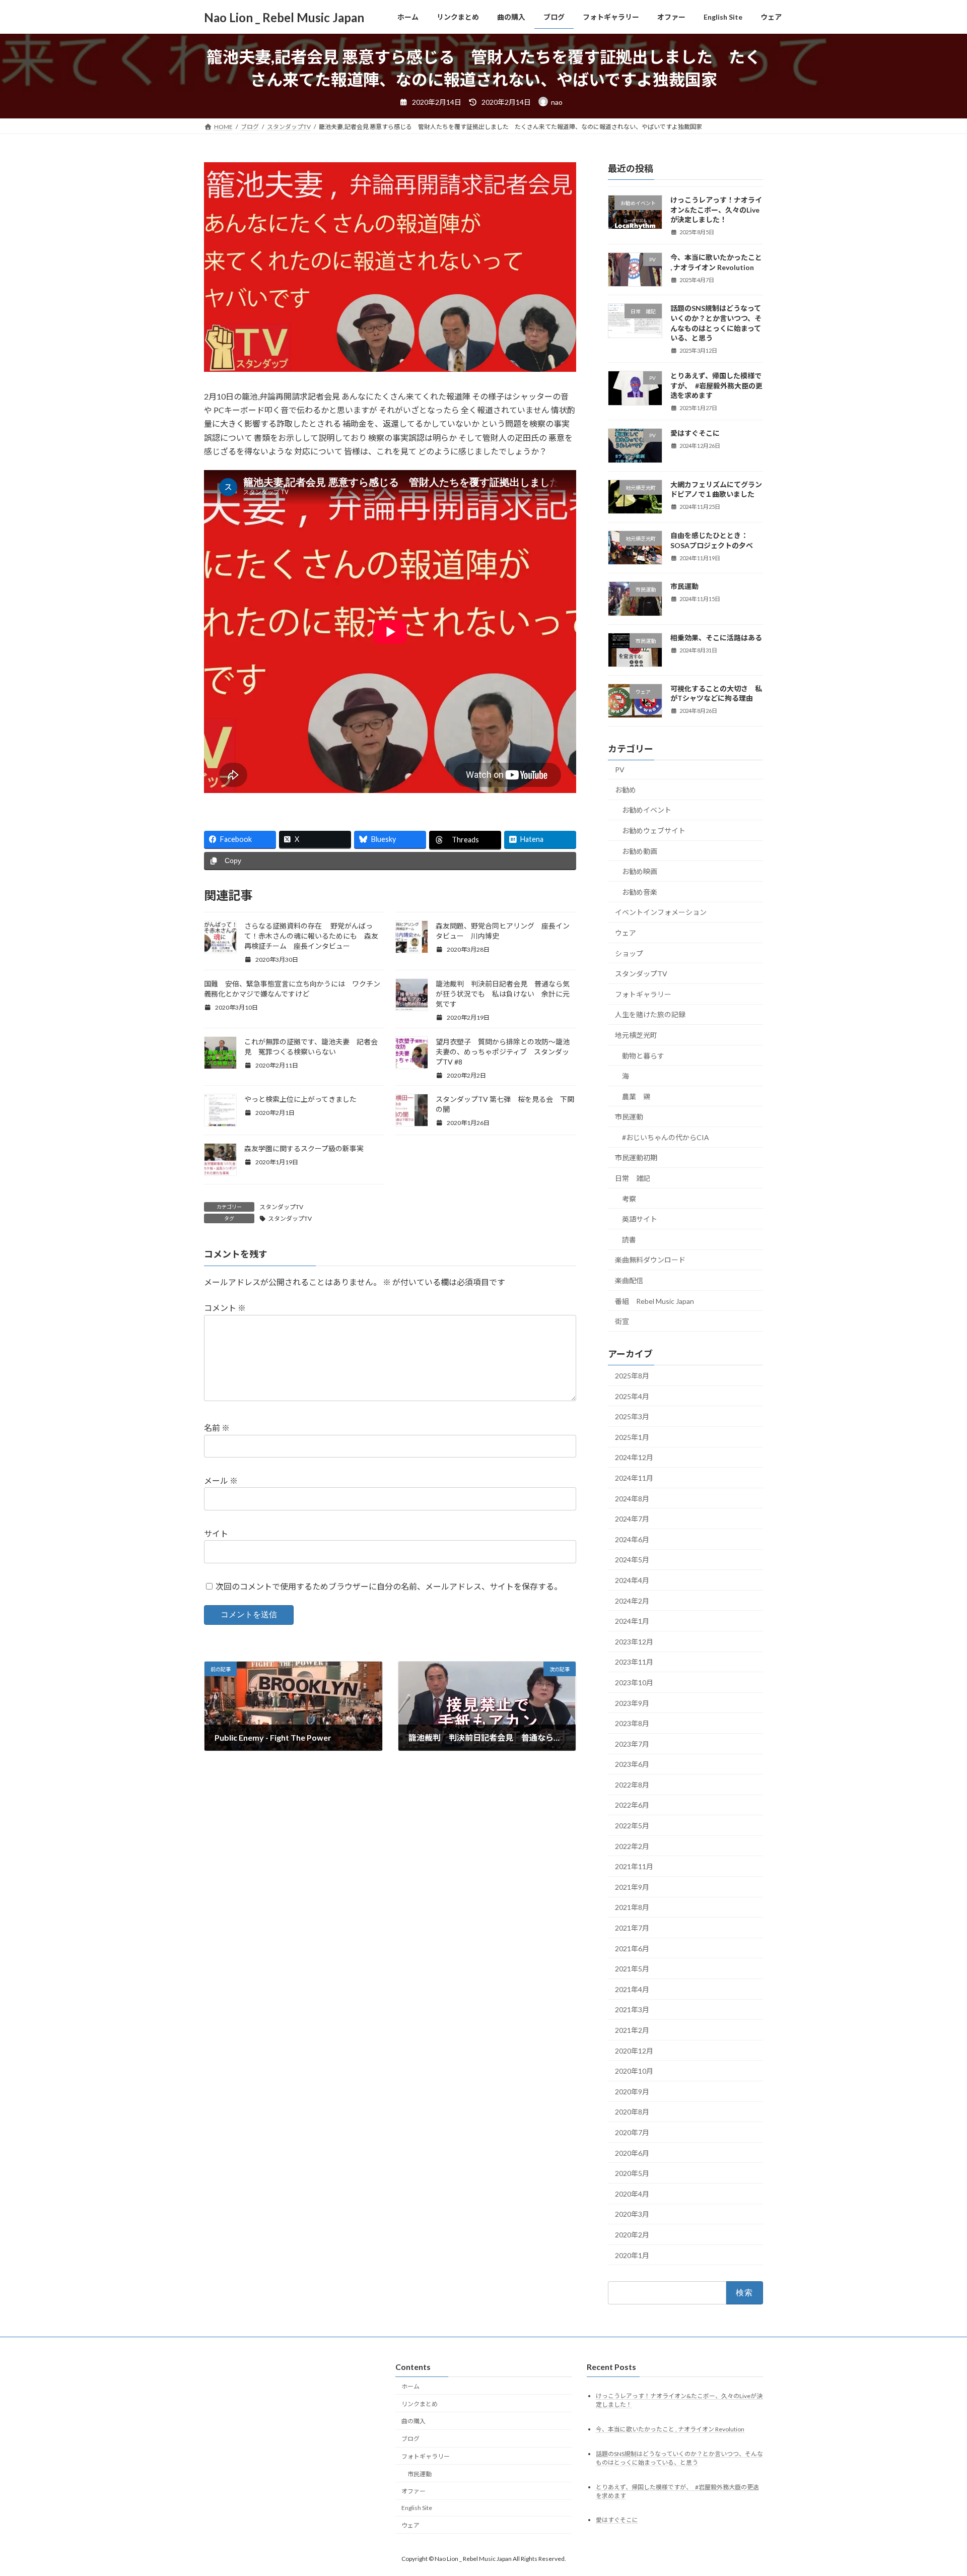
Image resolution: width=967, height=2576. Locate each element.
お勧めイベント (647, 810)
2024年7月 (632, 1519)
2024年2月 (632, 1601)
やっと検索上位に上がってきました (300, 1099)
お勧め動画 (640, 851)
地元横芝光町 (636, 1035)
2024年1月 (632, 1621)
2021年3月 (632, 2009)
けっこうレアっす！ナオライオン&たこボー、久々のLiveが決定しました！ (716, 210)
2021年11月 (634, 1866)
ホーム (410, 2386)
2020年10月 (634, 2071)
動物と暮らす (643, 1056)
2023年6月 (632, 1764)
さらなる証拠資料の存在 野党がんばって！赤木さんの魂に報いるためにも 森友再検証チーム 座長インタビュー (311, 936)
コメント (225, 1308)
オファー (413, 2491)
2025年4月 (632, 1396)
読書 (629, 1240)
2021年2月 (632, 2030)
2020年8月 (632, 2112)
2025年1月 (632, 1437)
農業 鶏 (636, 1097)
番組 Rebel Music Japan (654, 1301)
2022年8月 (632, 1785)
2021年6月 (632, 1948)
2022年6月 (632, 1805)
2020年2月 (632, 2235)
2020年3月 (632, 2214)
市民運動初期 (636, 1158)
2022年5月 (632, 1826)
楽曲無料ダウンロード (650, 1260)
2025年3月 (632, 1416)
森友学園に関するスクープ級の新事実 (307, 1148)
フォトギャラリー (643, 994)
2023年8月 (632, 1723)
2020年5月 (632, 2173)
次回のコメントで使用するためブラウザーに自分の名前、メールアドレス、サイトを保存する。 (389, 1586)
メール (221, 1480)
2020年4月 (632, 2194)
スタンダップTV (281, 1207)
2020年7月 (632, 2132)
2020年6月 (632, 2153)
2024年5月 (632, 1560)
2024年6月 (632, 1539)
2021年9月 (632, 1887)
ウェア (629, 933)
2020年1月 (632, 2255)
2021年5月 (632, 1969)
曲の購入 (413, 2421)
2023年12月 (634, 1642)
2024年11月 (634, 1478)
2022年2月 (632, 1846)
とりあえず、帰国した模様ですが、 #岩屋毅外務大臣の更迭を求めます (716, 385)
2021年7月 (632, 1928)
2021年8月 (632, 1908)
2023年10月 (634, 1682)
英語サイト (640, 1219)
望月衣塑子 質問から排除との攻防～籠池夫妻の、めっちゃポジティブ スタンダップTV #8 (503, 1052)
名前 (217, 1428)
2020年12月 (634, 2051)
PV (620, 770)
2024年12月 (634, 1457)
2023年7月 (632, 1744)
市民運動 (684, 586)
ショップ (629, 953)
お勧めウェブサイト (654, 831)
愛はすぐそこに (695, 433)
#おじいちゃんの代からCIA (666, 1137)
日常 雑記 (633, 1178)
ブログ (410, 2439)
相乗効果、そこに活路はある (716, 638)
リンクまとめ (420, 2404)
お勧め (626, 790)
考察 (629, 1199)
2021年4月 (632, 1989)
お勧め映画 (640, 871)
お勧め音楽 (640, 892)
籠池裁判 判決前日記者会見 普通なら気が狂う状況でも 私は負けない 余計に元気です (503, 994)
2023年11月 (634, 1662)
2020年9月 (632, 2092)
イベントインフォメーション (661, 912)
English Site (417, 2508)
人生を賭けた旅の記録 (650, 1014)
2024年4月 (632, 1580)
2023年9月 (632, 1703)
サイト (216, 1533)
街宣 (622, 1321)
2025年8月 (632, 1376)
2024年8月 (632, 1499)
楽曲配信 (629, 1280)
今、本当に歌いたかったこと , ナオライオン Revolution (670, 2429)
